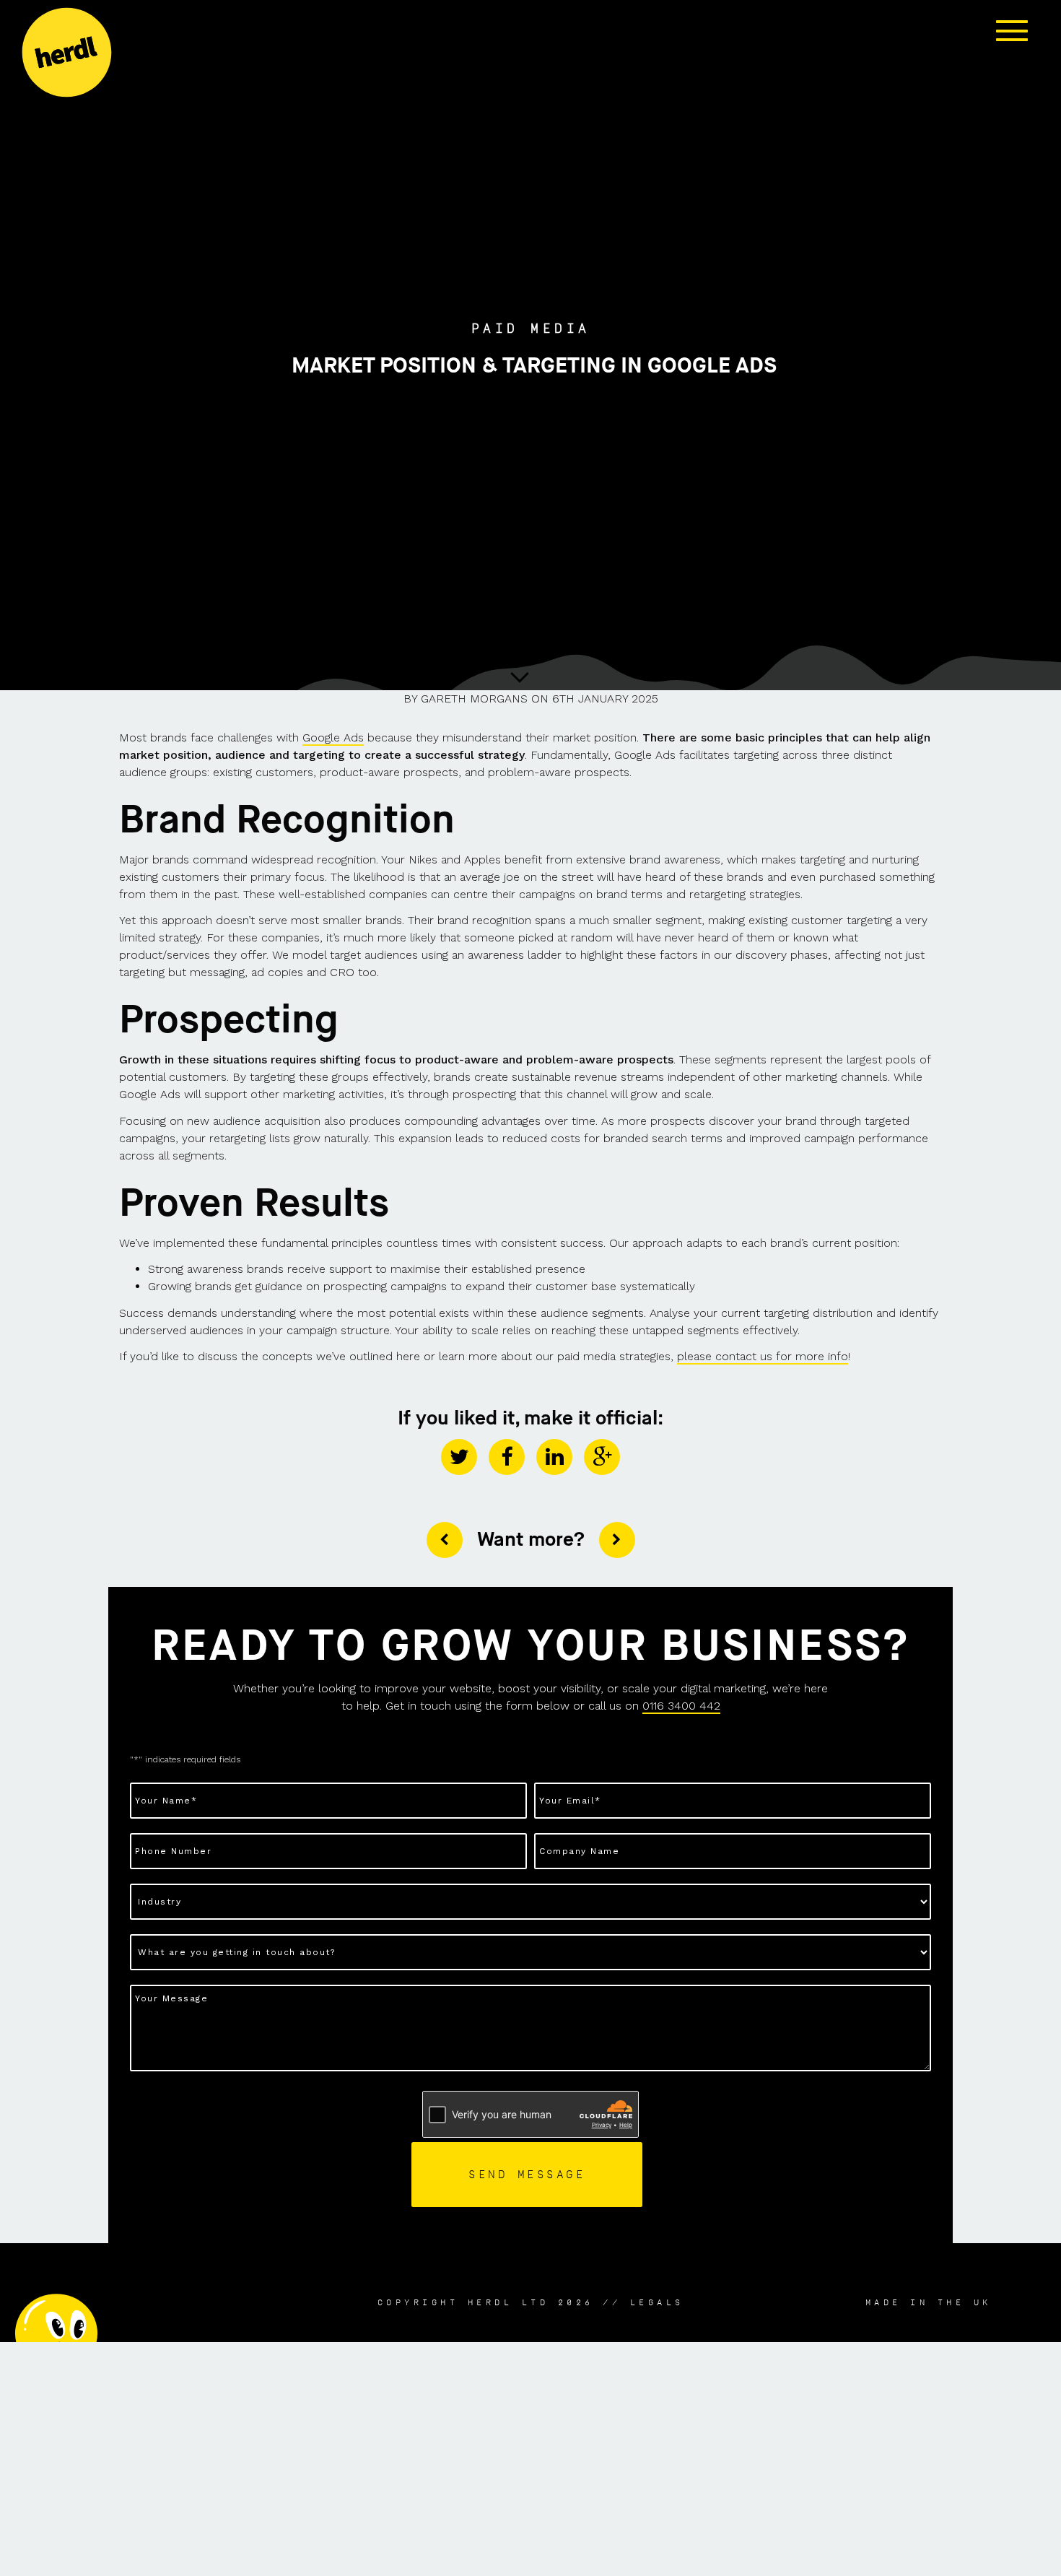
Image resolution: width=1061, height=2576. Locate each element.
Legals (657, 2302)
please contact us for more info (763, 1356)
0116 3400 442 (681, 1706)
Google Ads (333, 737)
